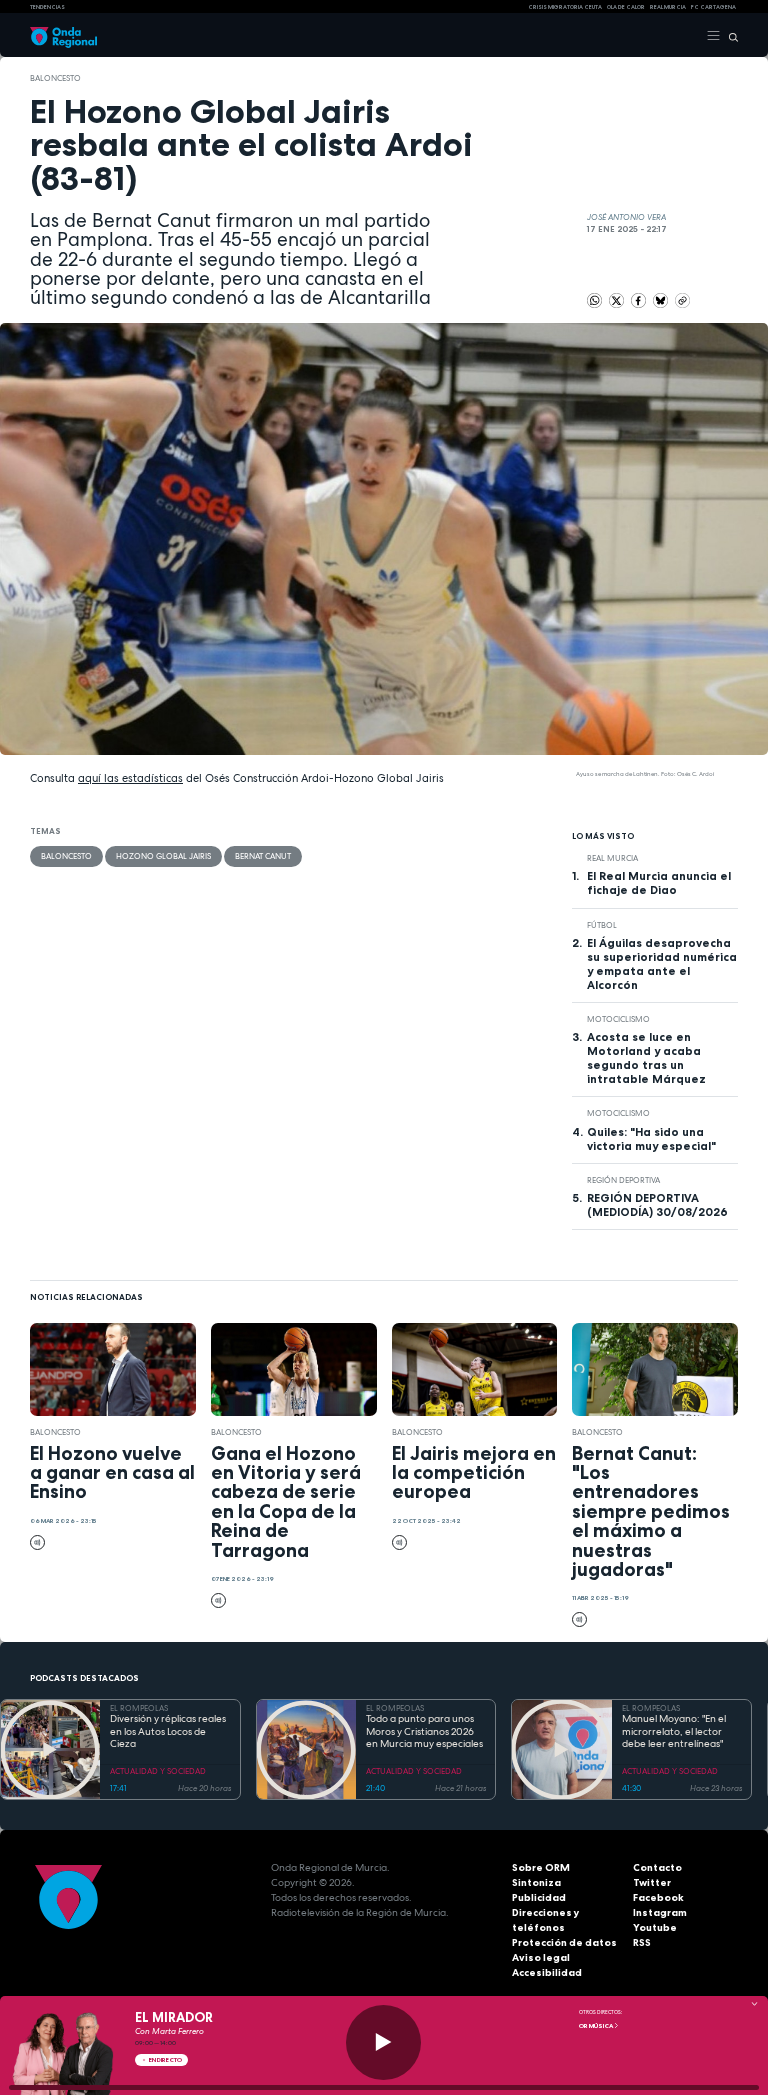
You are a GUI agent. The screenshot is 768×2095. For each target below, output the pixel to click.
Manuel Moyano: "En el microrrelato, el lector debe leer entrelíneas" (674, 1731)
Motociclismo (618, 1019)
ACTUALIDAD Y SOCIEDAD (158, 1771)
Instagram (660, 1912)
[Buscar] (729, 36)
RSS (642, 1942)
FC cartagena (713, 7)
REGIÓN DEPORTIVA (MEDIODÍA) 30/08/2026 (657, 1205)
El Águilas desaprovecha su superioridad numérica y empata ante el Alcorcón (662, 964)
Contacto (657, 1867)
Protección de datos (564, 1942)
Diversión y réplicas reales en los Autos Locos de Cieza (168, 1731)
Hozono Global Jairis (163, 856)
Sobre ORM (541, 1867)
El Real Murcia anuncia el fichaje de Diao (659, 883)
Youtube (655, 1927)
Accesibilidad (547, 1972)
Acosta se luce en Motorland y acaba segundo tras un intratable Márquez (646, 1058)
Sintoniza (536, 1882)
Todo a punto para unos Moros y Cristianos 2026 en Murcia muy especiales (424, 1731)
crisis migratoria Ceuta (565, 7)
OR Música (596, 2026)
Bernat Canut (263, 856)
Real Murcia (668, 7)
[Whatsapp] (594, 300)
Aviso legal (541, 1957)
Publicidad (539, 1897)
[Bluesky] (661, 299)
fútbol (602, 925)
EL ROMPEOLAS (139, 1708)
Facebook (658, 1897)
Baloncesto (55, 78)
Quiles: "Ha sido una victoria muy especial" (651, 1139)
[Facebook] (639, 299)
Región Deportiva (623, 1180)
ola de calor (626, 7)
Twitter (652, 1882)
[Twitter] (617, 299)
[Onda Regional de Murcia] (63, 36)
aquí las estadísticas (130, 778)
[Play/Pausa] (383, 2042)
